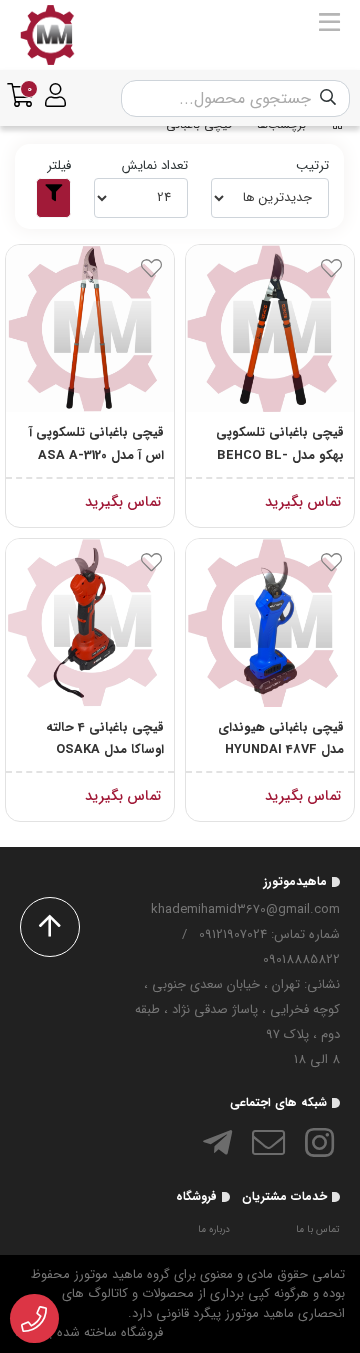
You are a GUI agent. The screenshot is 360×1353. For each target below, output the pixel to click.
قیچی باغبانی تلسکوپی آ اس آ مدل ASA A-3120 (96, 444)
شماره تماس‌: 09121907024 (269, 934)
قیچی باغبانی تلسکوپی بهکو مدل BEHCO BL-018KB (280, 445)
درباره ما (214, 1229)
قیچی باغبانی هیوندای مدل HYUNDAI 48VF (281, 739)
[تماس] (34, 1319)
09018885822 (301, 959)
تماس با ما (318, 1229)
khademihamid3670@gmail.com (245, 909)
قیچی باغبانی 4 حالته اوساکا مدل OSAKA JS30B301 (105, 740)
